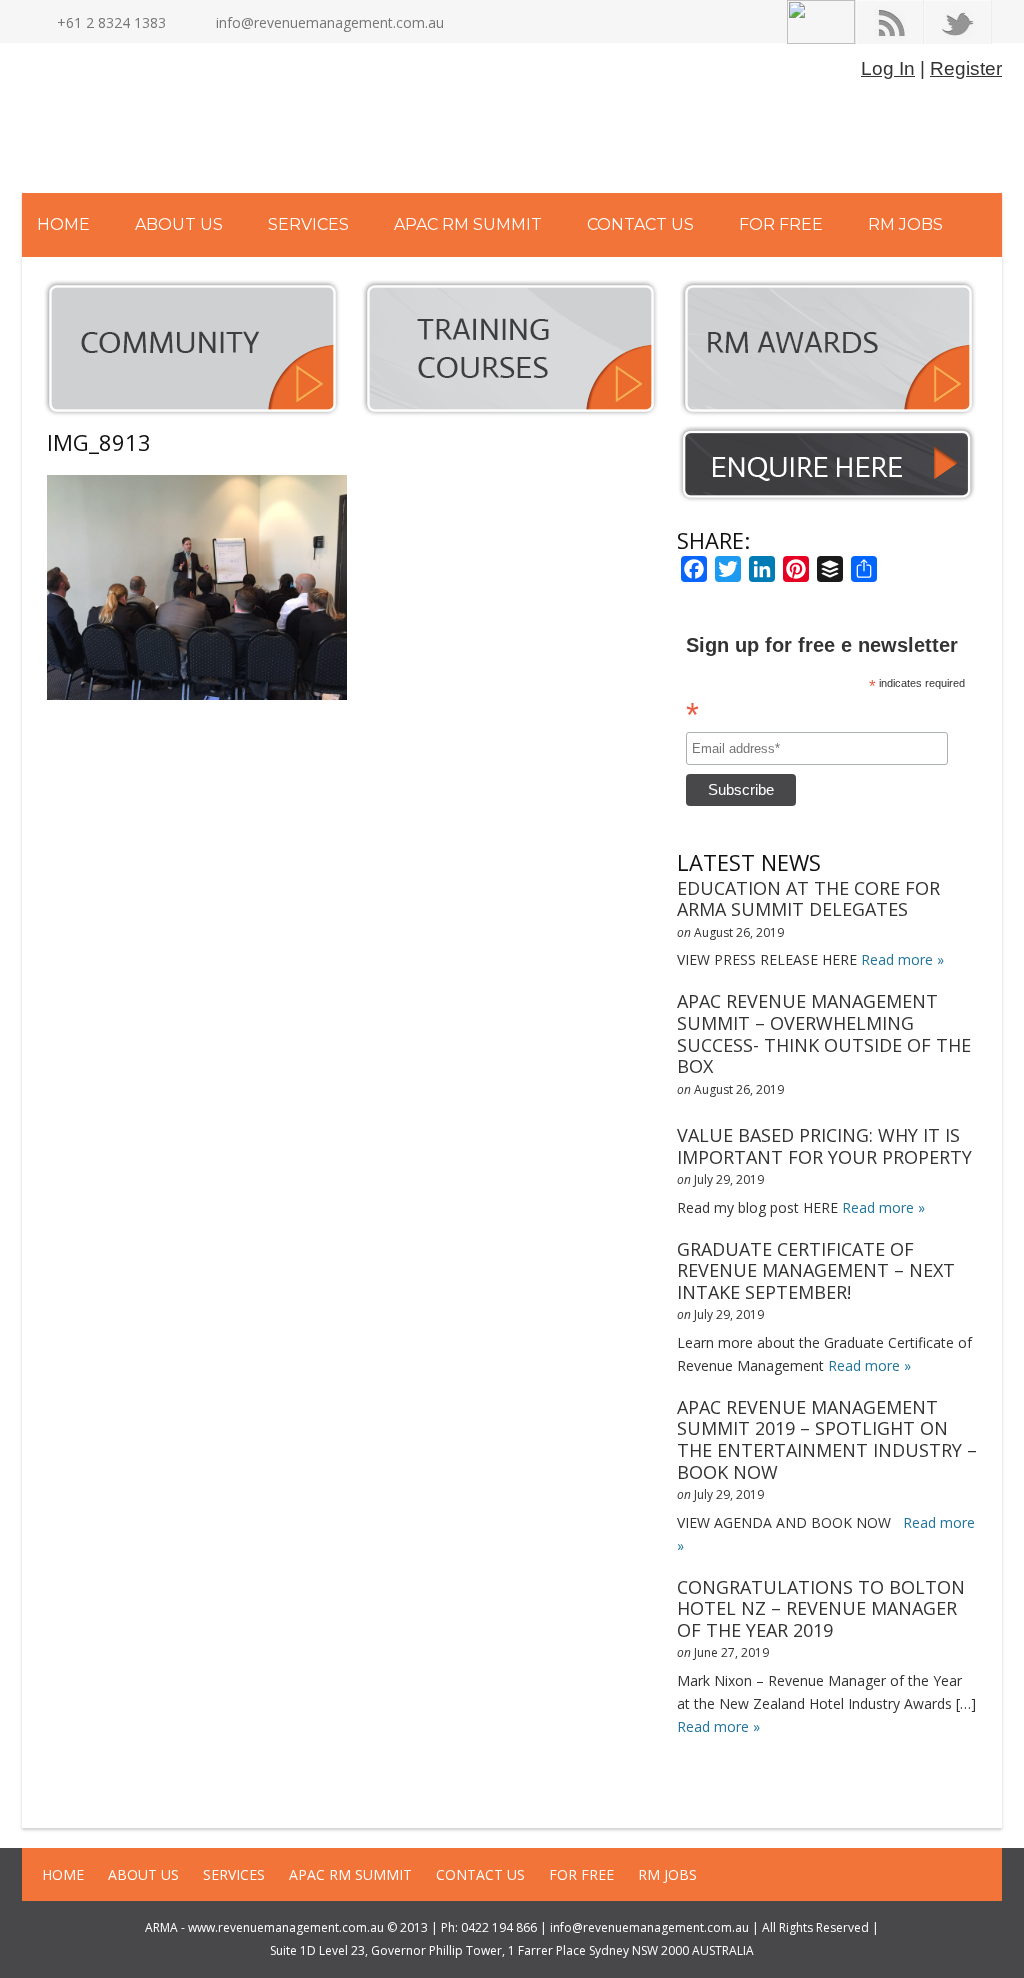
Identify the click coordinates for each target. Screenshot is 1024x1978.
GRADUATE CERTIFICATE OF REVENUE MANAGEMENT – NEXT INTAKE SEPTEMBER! (816, 1270)
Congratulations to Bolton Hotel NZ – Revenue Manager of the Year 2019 (821, 1608)
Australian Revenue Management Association (236, 123)
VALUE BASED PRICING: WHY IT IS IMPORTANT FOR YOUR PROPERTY (824, 1146)
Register (966, 68)
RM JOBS (905, 224)
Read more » (902, 959)
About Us (179, 224)
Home (63, 224)
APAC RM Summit (468, 224)
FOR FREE (781, 224)
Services (308, 224)
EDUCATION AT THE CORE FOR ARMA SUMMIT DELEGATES (808, 899)
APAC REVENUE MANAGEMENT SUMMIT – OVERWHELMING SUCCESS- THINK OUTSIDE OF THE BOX (824, 1033)
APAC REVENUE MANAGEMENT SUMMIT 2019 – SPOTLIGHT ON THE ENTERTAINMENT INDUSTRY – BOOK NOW (827, 1439)
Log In (888, 68)
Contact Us (640, 224)
